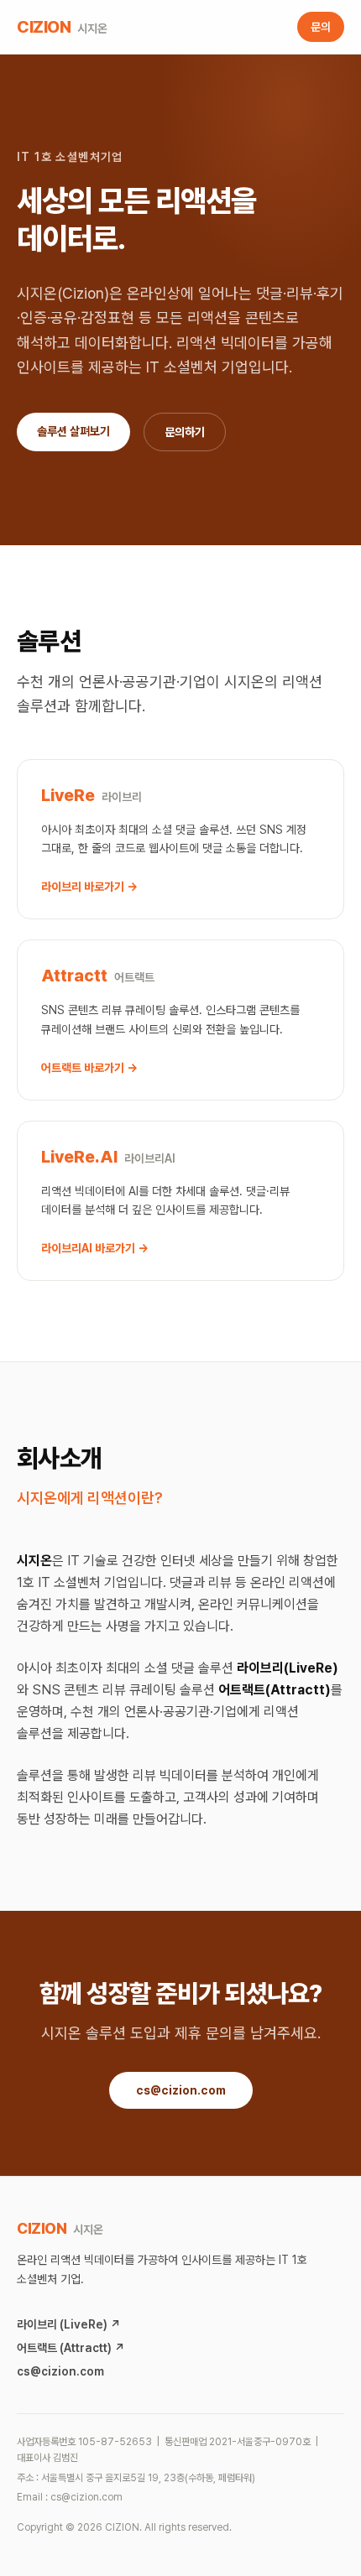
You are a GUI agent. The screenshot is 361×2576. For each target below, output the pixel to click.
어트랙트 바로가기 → (89, 1068)
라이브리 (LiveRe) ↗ (69, 2324)
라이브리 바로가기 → (89, 887)
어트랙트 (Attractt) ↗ (71, 2348)
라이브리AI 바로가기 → (95, 1248)
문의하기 (185, 432)
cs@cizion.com (181, 2090)
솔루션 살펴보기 (73, 431)
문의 (321, 27)
